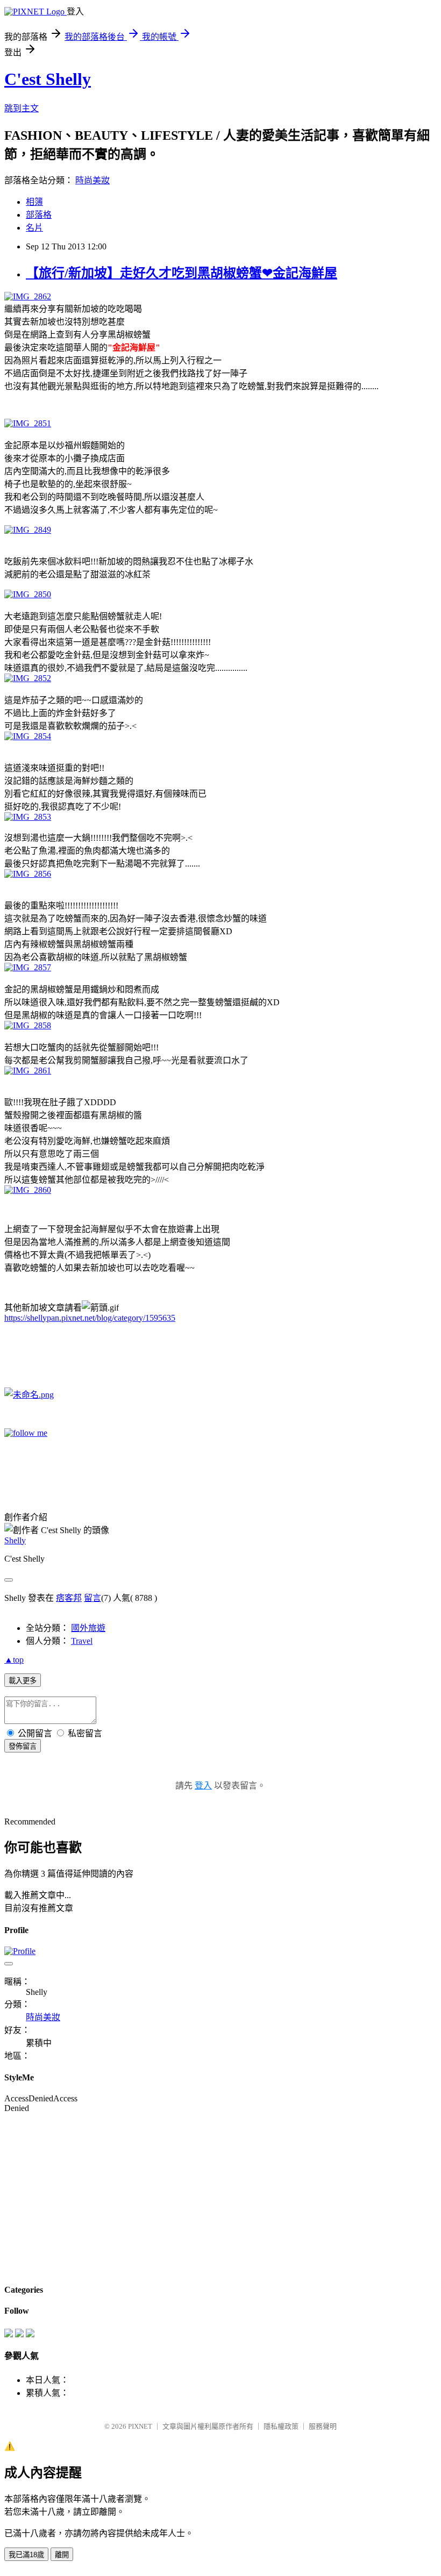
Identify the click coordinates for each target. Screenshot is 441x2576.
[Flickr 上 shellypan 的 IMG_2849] (28, 530)
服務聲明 (323, 2426)
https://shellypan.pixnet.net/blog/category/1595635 (90, 1318)
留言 (93, 1598)
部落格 (39, 215)
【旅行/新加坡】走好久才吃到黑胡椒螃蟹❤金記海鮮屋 (182, 273)
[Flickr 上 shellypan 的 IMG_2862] (28, 296)
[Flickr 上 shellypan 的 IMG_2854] (28, 736)
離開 (62, 2555)
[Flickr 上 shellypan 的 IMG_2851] (28, 423)
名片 (34, 228)
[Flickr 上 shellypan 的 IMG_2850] (28, 594)
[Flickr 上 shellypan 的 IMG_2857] (28, 967)
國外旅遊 (88, 1628)
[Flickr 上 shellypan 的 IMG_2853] (28, 817)
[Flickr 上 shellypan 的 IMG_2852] (28, 678)
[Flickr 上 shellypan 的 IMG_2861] (28, 1071)
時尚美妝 (93, 180)
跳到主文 (22, 108)
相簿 (34, 202)
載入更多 (23, 1681)
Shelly (15, 1540)
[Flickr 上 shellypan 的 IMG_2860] (28, 1190)
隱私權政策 (281, 2426)
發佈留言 (23, 1746)
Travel (82, 1641)
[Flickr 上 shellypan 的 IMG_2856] (28, 874)
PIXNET (140, 2426)
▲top (14, 1660)
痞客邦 (69, 1598)
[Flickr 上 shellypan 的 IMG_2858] (28, 1025)
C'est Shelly (48, 79)
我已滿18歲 (26, 2555)
